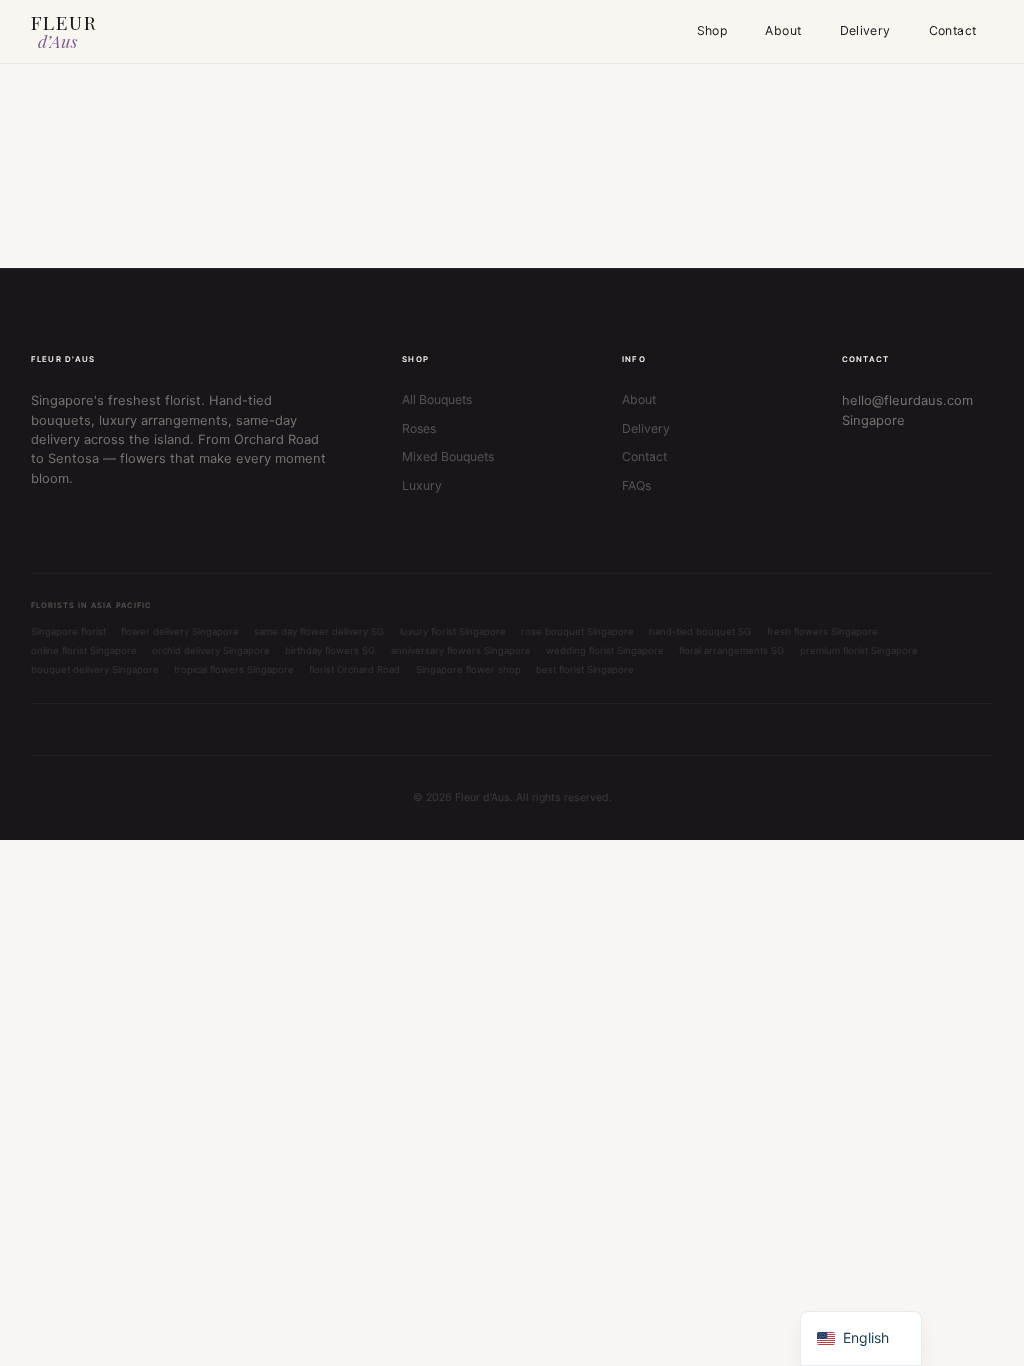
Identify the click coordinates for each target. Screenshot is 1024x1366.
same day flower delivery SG (319, 631)
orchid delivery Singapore (211, 650)
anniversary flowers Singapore (461, 650)
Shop (712, 30)
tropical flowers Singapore (234, 669)
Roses (419, 428)
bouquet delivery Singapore (95, 669)
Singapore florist (68, 631)
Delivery (865, 30)
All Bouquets (437, 399)
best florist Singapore (585, 669)
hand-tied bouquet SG (700, 631)
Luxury (422, 485)
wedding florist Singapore (605, 650)
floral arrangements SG (731, 650)
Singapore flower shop (468, 669)
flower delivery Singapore (180, 631)
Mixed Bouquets (448, 456)
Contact (953, 30)
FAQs (636, 485)
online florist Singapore (84, 650)
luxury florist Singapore (453, 631)
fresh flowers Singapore (822, 631)
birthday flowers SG (330, 650)
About (783, 30)
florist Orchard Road (354, 669)
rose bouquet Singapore (577, 631)
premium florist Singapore (859, 650)
